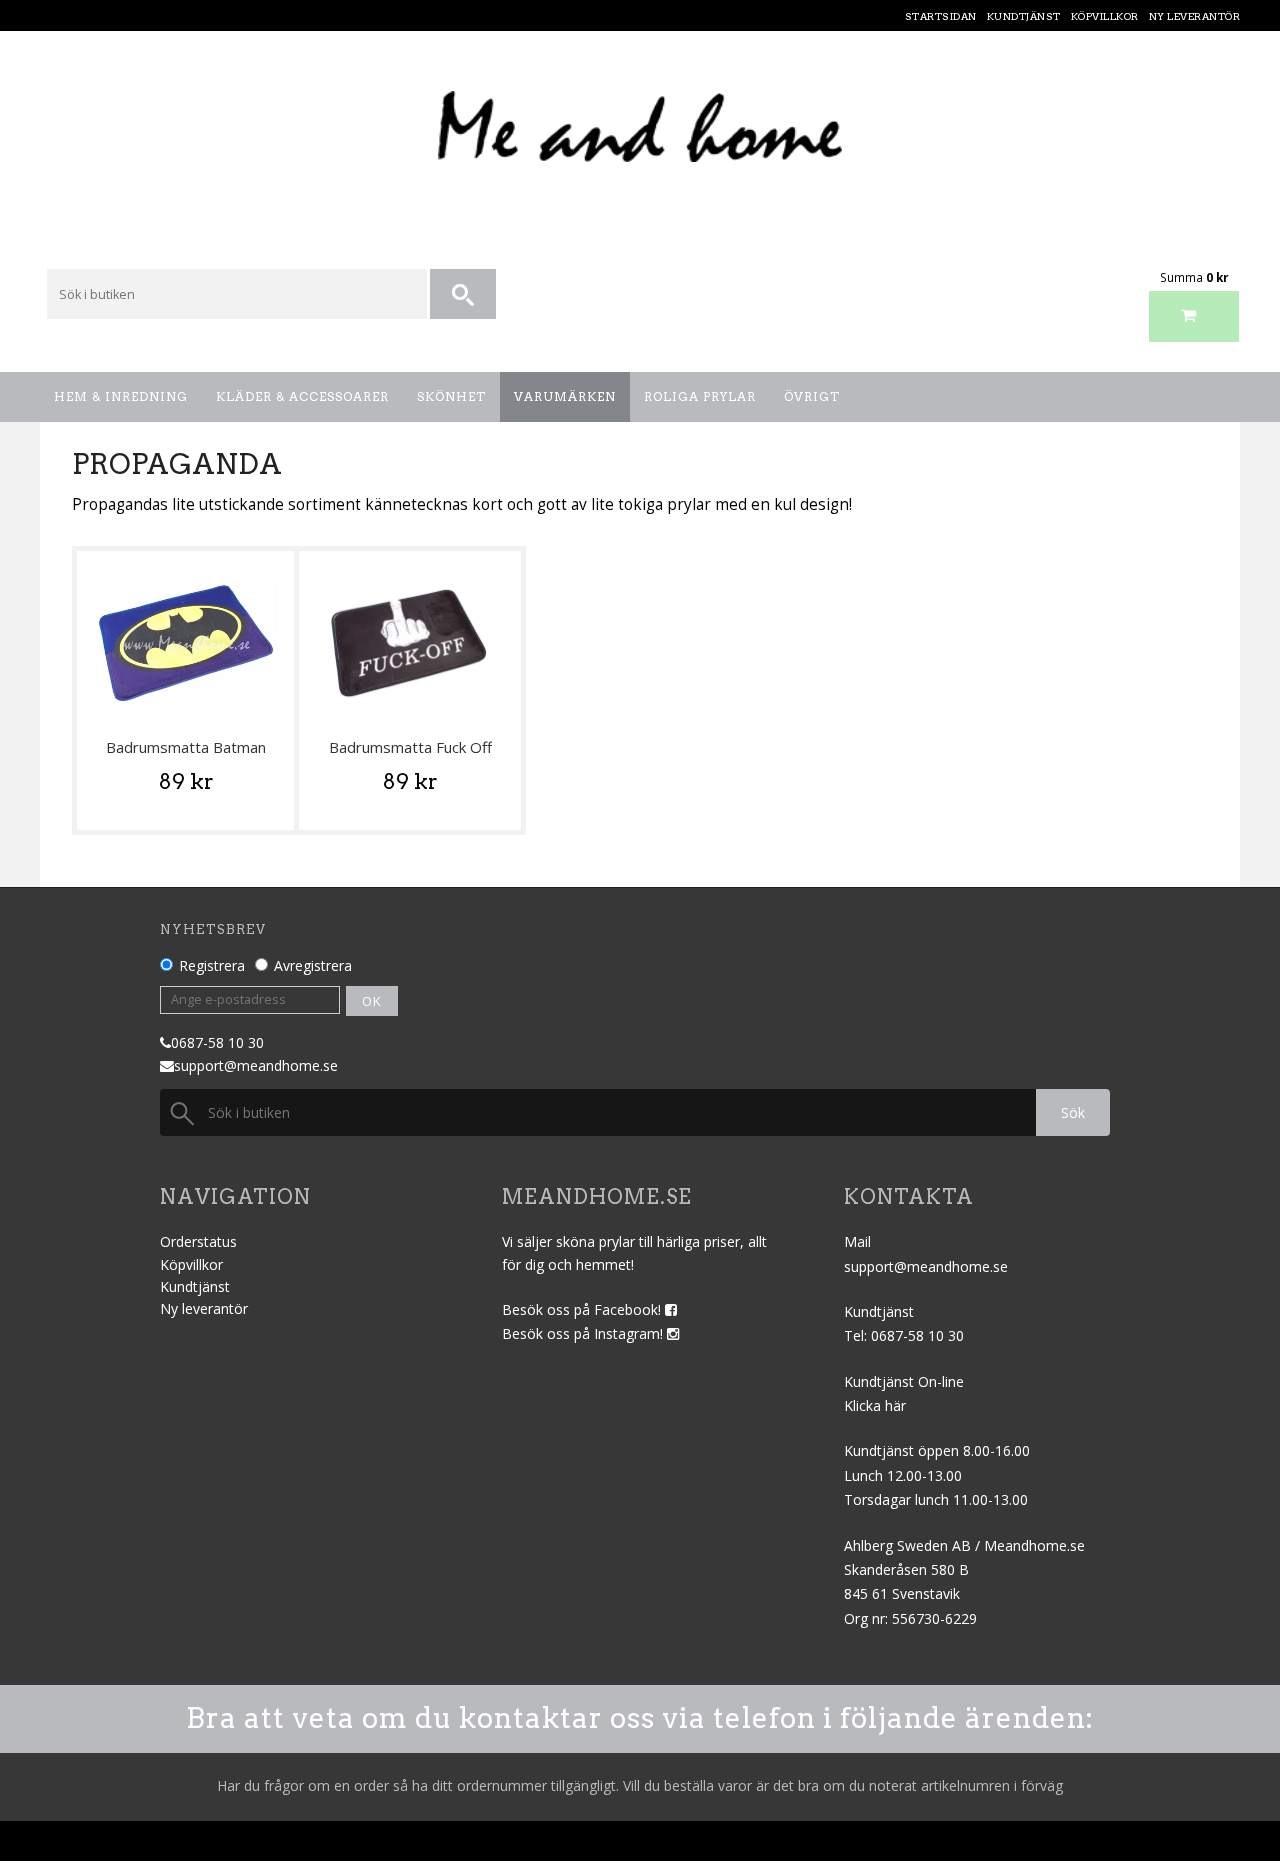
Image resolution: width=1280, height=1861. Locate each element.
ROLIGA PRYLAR (700, 396)
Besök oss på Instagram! (584, 1333)
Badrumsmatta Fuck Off (410, 747)
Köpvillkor (191, 1264)
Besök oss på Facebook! (583, 1309)
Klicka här (875, 1405)
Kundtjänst (195, 1286)
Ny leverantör (204, 1308)
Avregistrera (313, 965)
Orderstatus (198, 1241)
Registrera (212, 965)
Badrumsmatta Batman (186, 747)
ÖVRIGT (812, 396)
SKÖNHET (451, 396)
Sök (1073, 1112)
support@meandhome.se (256, 1065)
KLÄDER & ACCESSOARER (302, 396)
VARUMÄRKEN (565, 396)
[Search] (464, 295)
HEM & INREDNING (121, 396)
